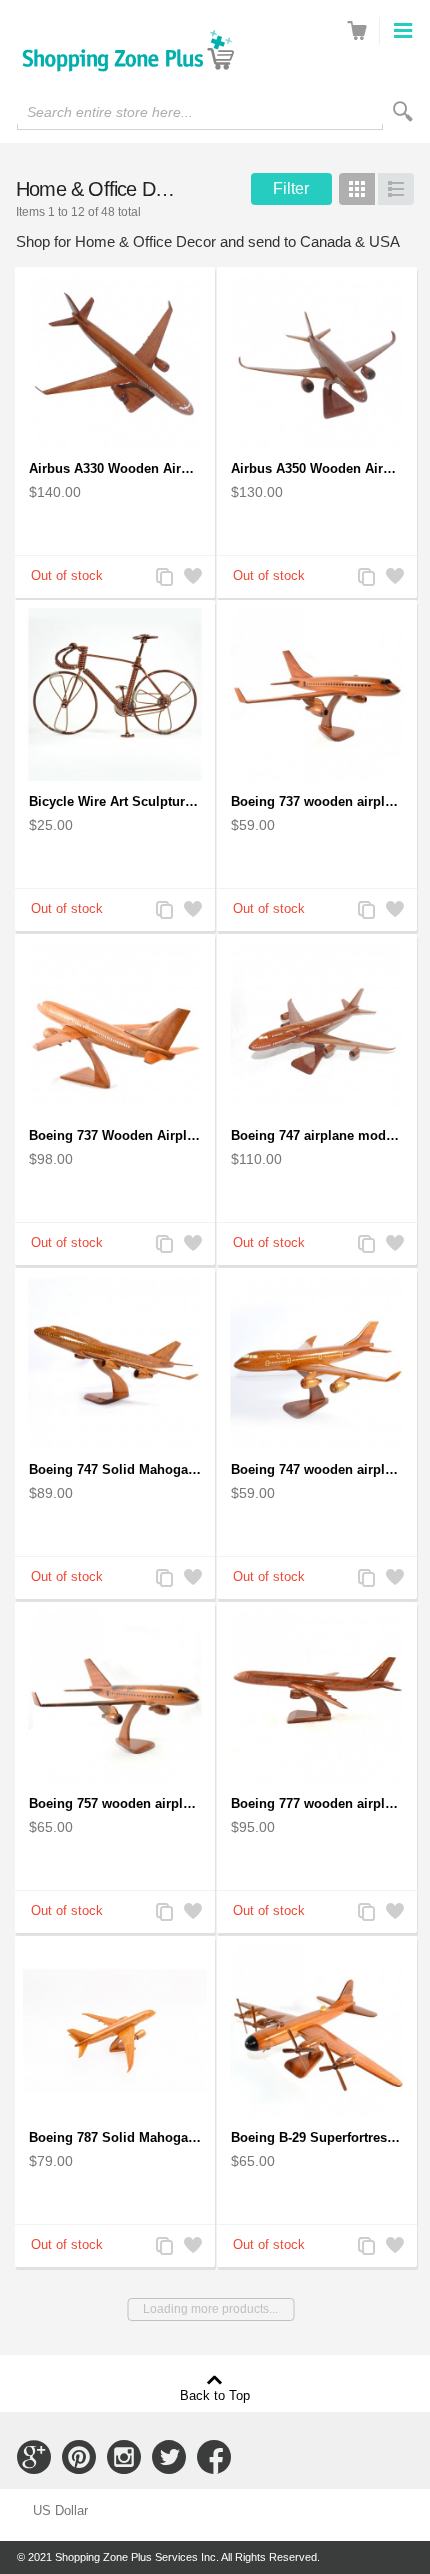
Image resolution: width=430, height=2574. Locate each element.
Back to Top (215, 2395)
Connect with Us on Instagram (124, 2457)
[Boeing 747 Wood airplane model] (317, 1028)
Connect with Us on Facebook (214, 2457)
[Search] (403, 111)
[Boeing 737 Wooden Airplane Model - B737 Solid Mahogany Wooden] (115, 1028)
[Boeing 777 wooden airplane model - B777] (317, 1696)
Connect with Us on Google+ (34, 2457)
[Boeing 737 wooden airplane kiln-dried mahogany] (317, 694)
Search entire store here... (110, 112)
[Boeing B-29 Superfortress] (317, 2030)
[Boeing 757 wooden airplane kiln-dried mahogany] (115, 1696)
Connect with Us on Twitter (169, 2457)
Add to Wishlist (192, 578)
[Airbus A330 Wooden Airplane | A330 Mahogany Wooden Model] (115, 361)
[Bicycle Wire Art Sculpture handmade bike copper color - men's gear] (115, 694)
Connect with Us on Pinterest (79, 2457)
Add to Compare (164, 578)
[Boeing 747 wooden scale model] (115, 1362)
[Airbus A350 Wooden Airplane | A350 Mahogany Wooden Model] (317, 361)
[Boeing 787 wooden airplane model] (115, 2030)
